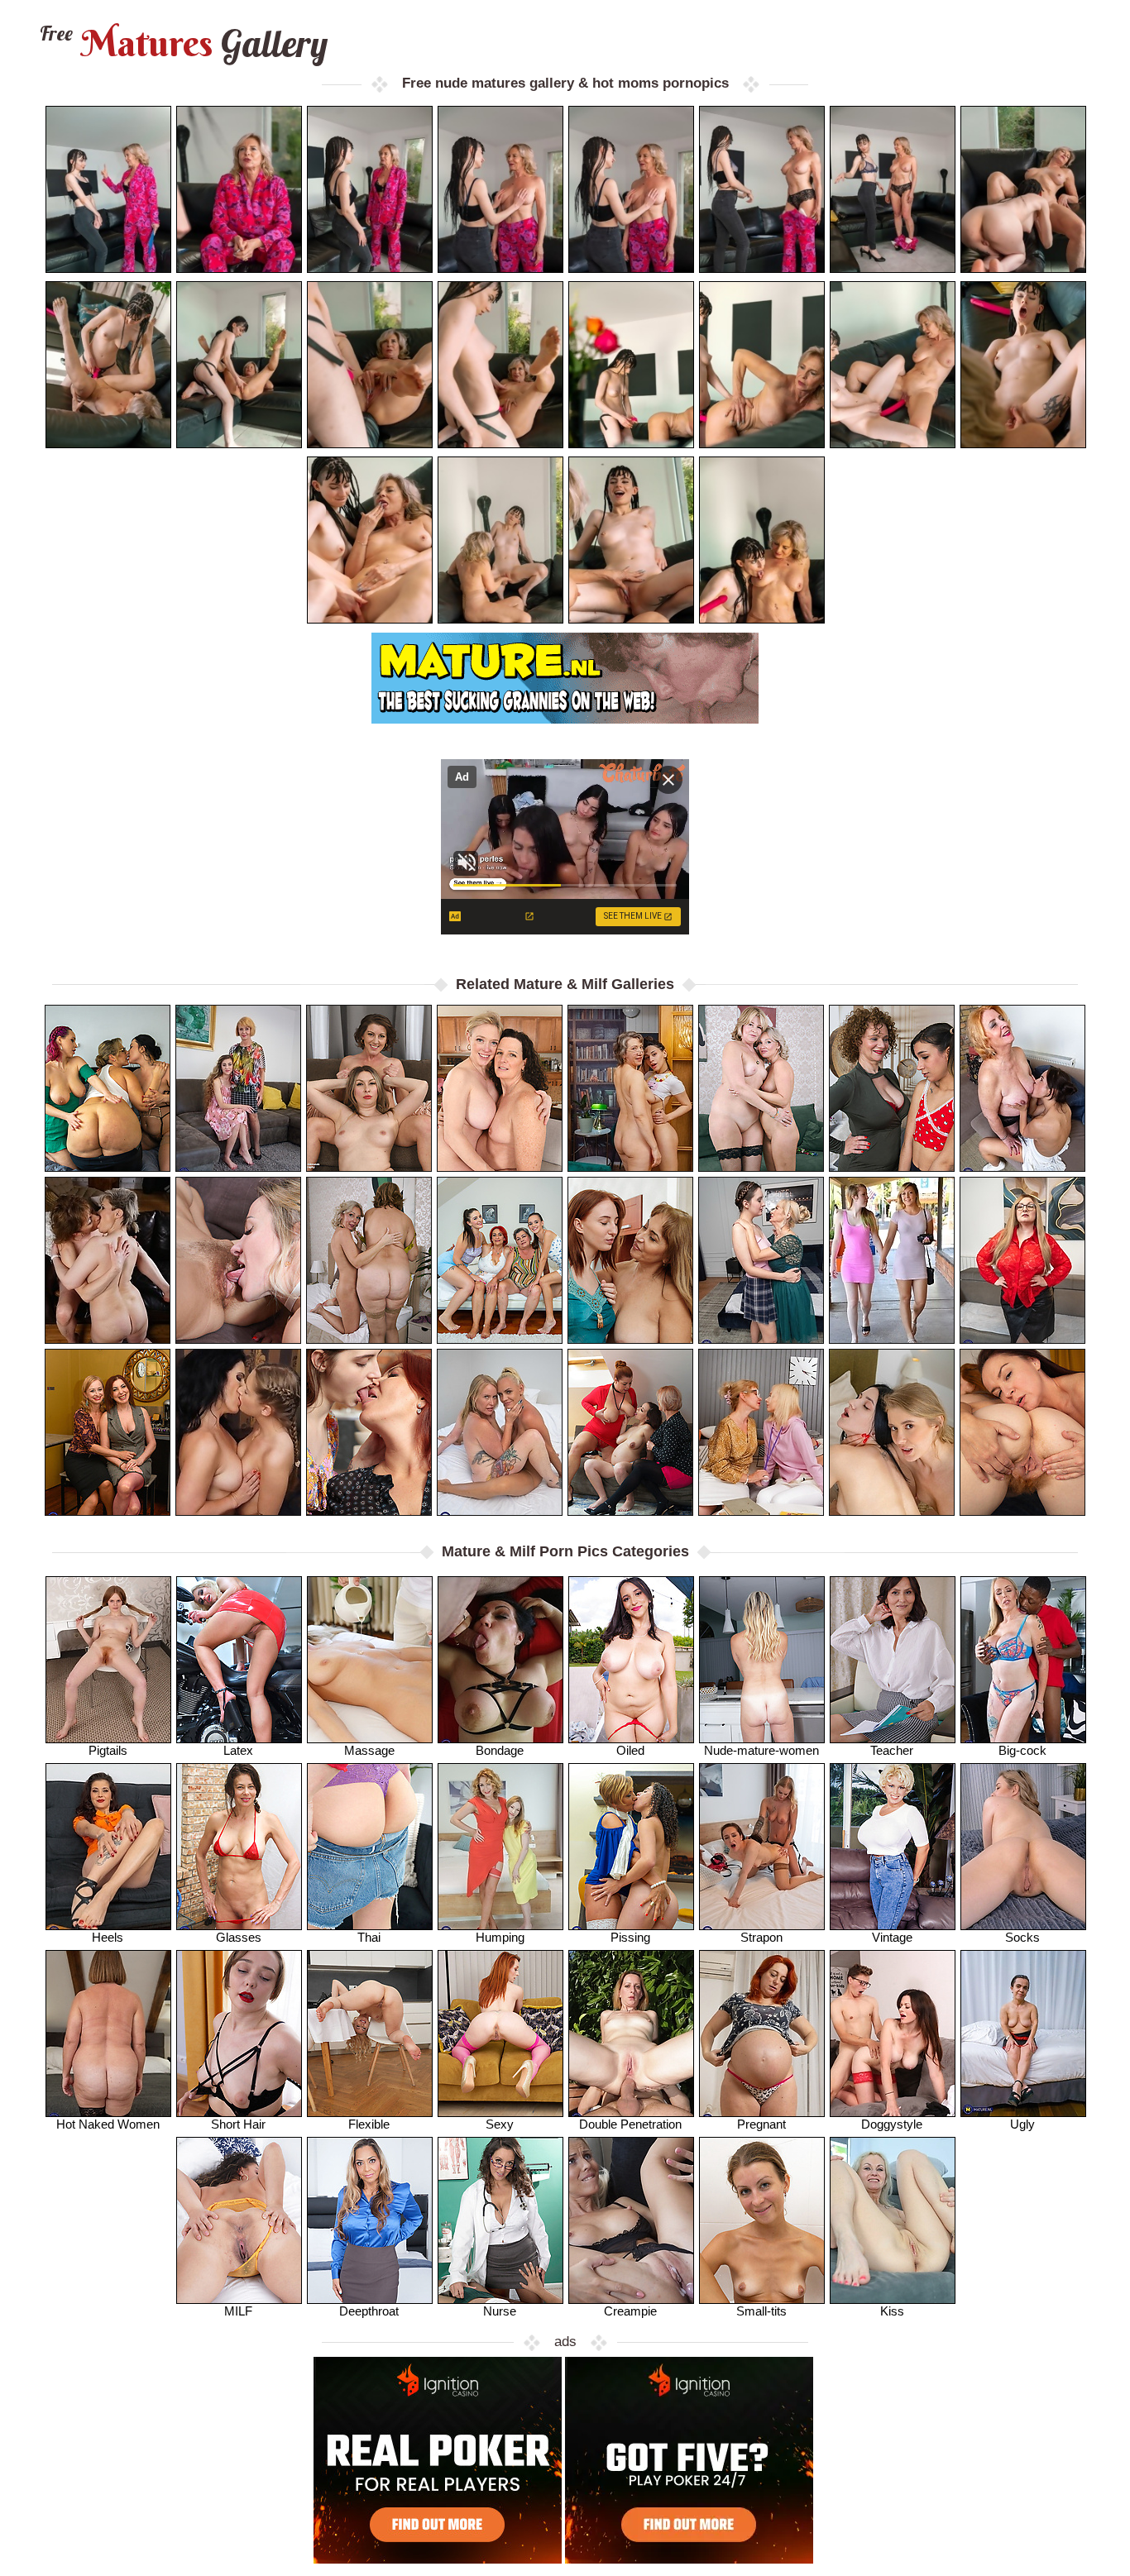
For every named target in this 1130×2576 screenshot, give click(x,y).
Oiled (630, 1750)
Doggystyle (892, 2124)
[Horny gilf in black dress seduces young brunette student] (1022, 1088)
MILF (238, 2311)
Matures (182, 43)
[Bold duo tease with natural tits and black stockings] (1022, 1260)
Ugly (1022, 2124)
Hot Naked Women (108, 2124)
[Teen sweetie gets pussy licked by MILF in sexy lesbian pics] (238, 1432)
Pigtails (108, 1750)
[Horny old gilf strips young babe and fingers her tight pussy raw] (238, 1088)
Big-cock (1022, 1750)
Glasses (239, 1937)
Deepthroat (369, 2311)
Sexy (500, 2124)
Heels (108, 1937)
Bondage (500, 1750)
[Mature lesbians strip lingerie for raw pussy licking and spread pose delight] (369, 1260)
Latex (238, 1750)
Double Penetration (630, 2124)
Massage (369, 1750)
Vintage (892, 1937)
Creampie (630, 2311)
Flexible (369, 2124)
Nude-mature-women (761, 1750)
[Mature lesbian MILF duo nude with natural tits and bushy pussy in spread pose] (1022, 1432)
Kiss (892, 2311)
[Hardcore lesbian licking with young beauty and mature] (892, 1432)
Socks (1022, 1937)
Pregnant (761, 2124)
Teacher (892, 1750)
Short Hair (238, 2124)
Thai (369, 1937)
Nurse (500, 2311)
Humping (500, 1937)
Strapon (761, 1937)
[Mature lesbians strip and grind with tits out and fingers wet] (369, 1088)
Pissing (630, 1937)
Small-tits (761, 2311)
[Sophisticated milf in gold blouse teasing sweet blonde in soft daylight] (761, 1432)
